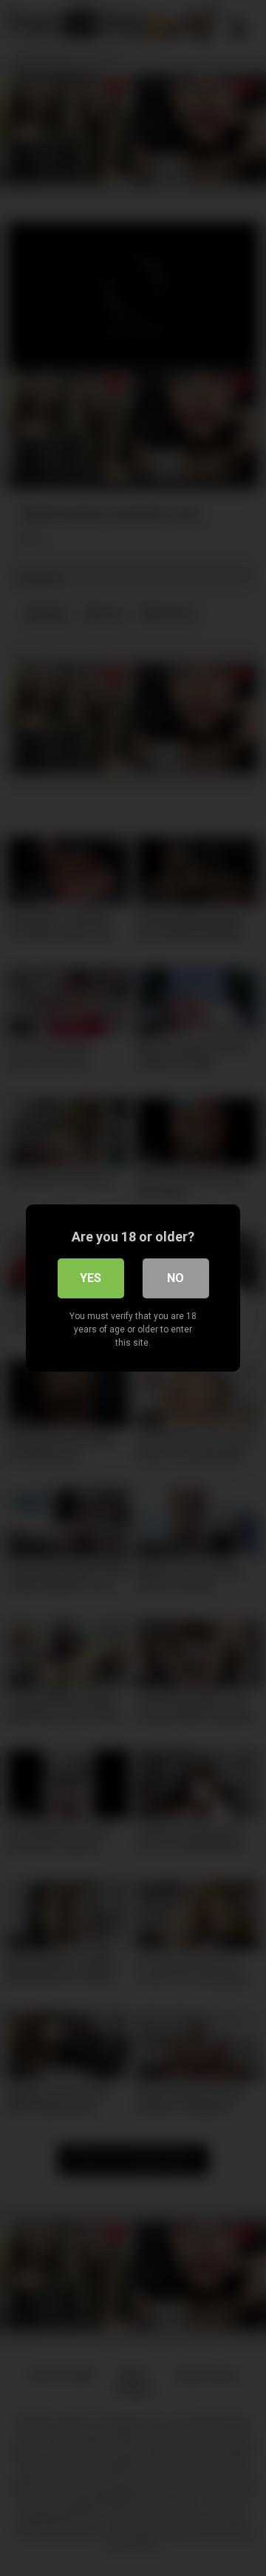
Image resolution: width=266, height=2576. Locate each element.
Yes (91, 1278)
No (175, 1278)
